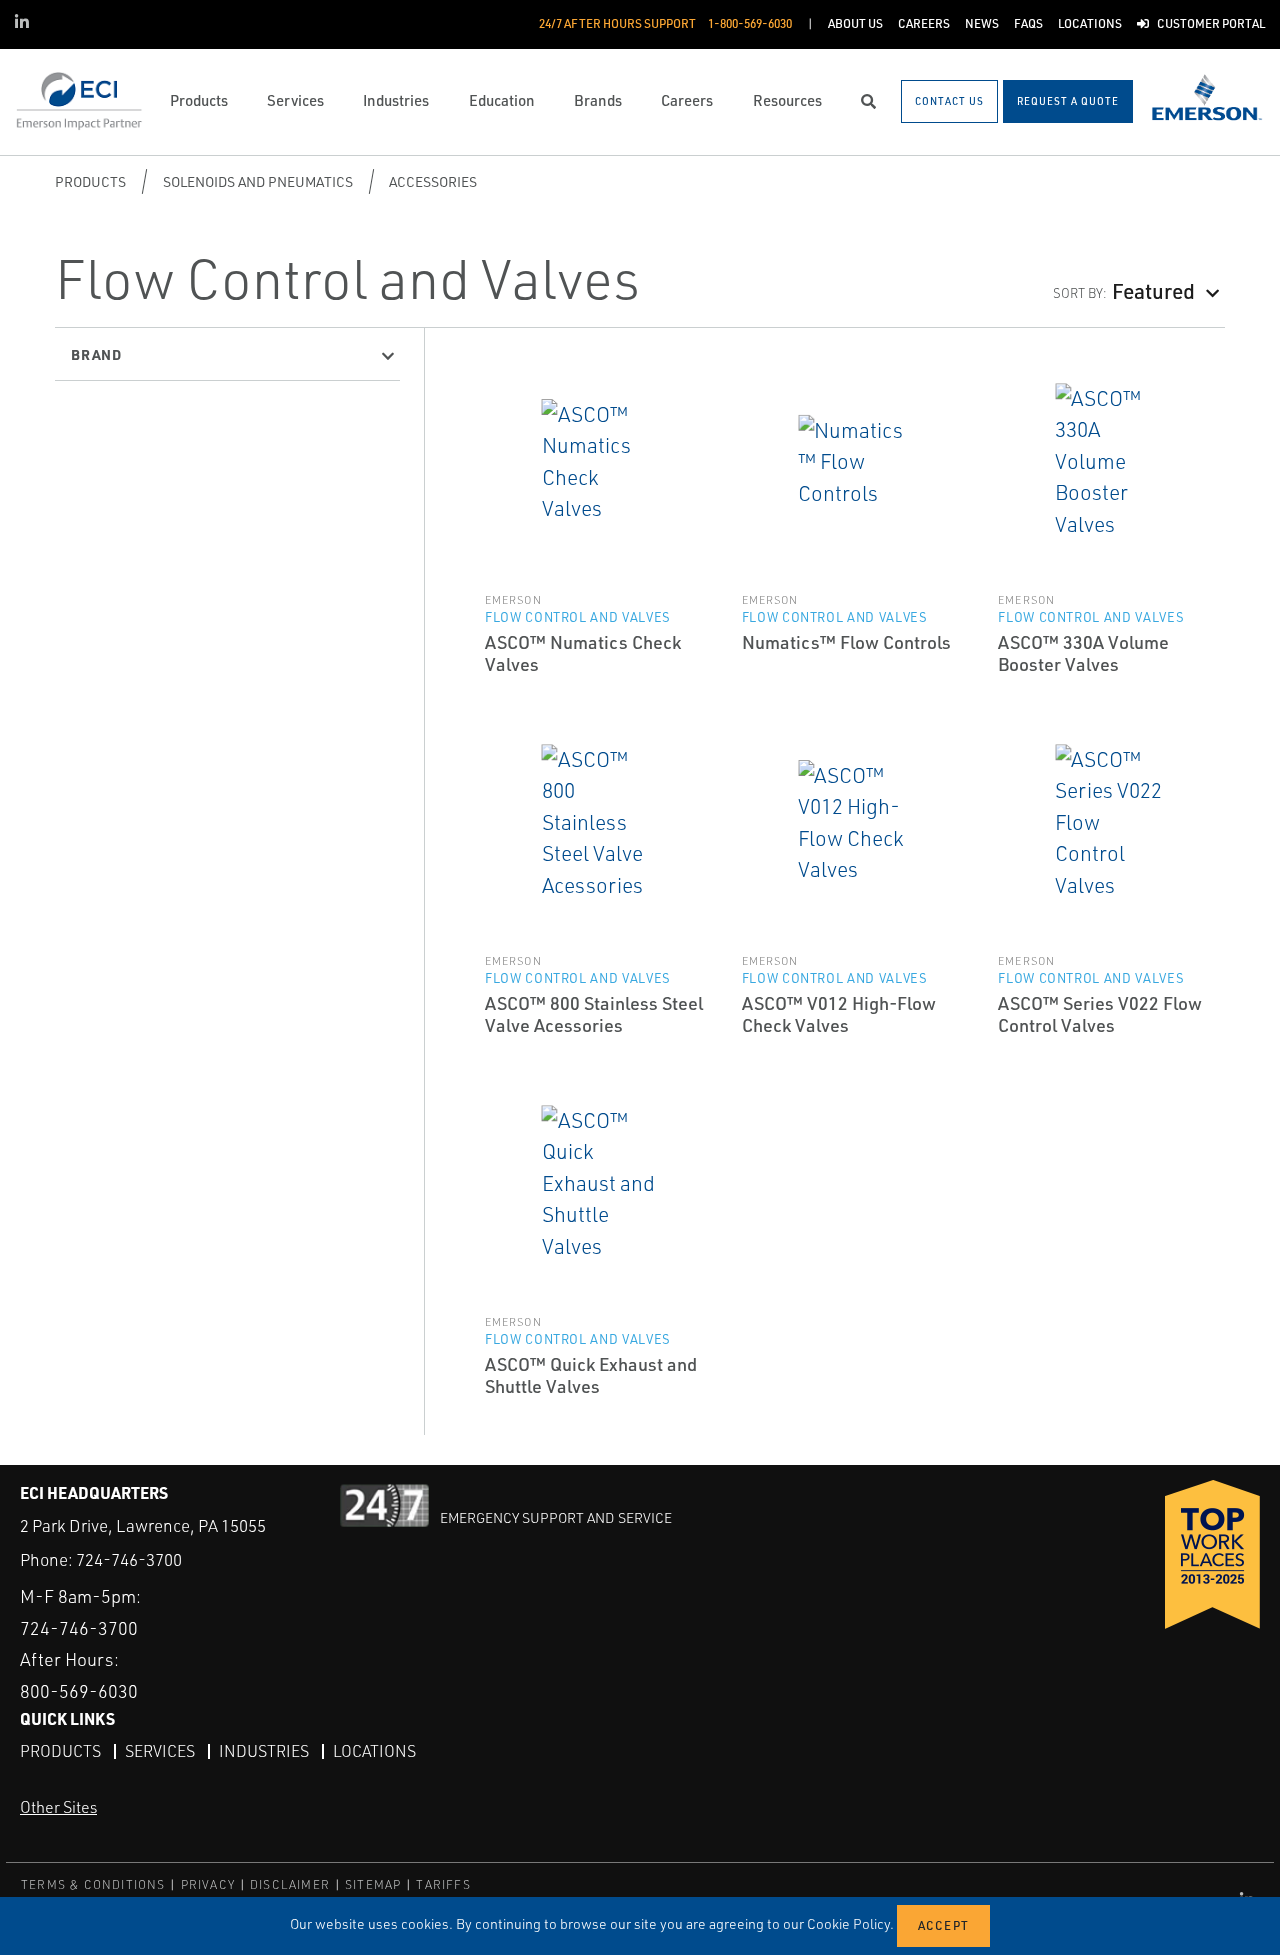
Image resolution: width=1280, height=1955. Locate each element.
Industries (264, 1751)
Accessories (433, 181)
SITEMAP (373, 1884)
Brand (96, 354)
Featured (1153, 290)
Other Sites (58, 1807)
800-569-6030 (79, 1691)
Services (160, 1751)
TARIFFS (443, 1884)
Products (90, 181)
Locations (374, 1751)
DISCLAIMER (290, 1884)
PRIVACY (208, 1884)
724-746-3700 (129, 1559)
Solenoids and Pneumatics (258, 181)
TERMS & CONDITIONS (93, 1884)
